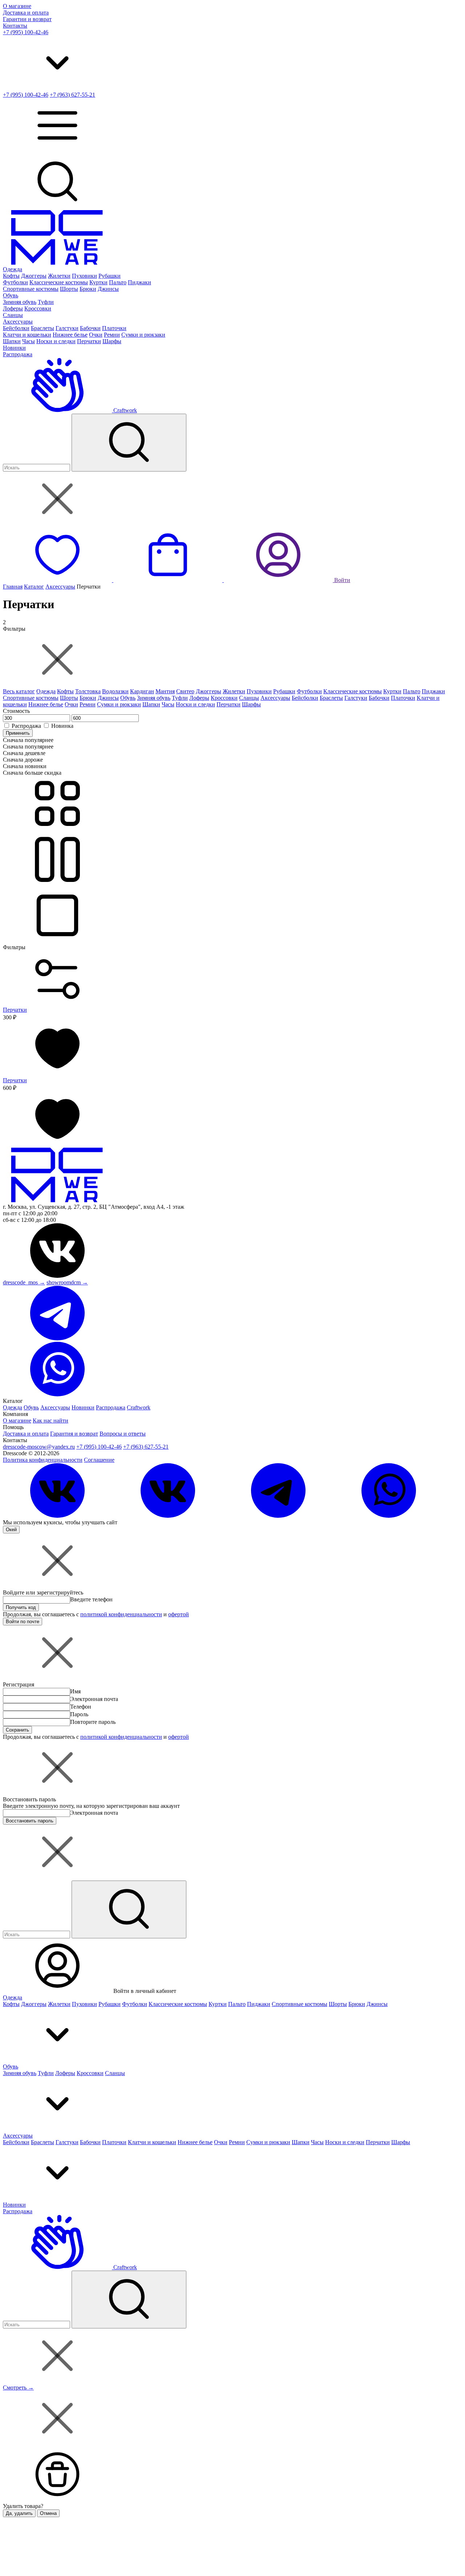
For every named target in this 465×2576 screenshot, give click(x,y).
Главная (13, 587)
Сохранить (17, 1730)
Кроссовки (38, 308)
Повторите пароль (93, 1722)
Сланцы (13, 315)
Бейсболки (16, 328)
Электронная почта (94, 1699)
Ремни (112, 335)
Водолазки (115, 691)
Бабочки (90, 328)
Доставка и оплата (26, 13)
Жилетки (59, 276)
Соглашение (99, 1460)
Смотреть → (18, 2388)
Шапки (12, 341)
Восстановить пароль (30, 1821)
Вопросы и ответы (123, 1434)
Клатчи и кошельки (27, 335)
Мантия (165, 691)
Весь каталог (19, 691)
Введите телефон (91, 1599)
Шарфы (112, 341)
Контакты (15, 26)
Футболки (15, 282)
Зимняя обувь (20, 302)
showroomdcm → (67, 1282)
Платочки (114, 328)
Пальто (118, 282)
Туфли (46, 302)
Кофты (11, 276)
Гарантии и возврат (27, 19)
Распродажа (18, 354)
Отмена (48, 2513)
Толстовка (88, 691)
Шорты (69, 289)
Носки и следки (56, 341)
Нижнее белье (70, 335)
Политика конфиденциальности (43, 1460)
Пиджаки (139, 282)
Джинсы (108, 289)
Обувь (11, 295)
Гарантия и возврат (74, 1434)
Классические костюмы (59, 282)
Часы (29, 341)
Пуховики (84, 276)
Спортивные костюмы (31, 289)
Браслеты (43, 328)
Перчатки (89, 341)
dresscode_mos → (24, 1282)
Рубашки (110, 276)
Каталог (34, 587)
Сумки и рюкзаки (143, 335)
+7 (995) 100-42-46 (26, 32)
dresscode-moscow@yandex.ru (39, 1447)
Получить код (21, 1607)
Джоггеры (34, 276)
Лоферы (13, 308)
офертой (179, 1614)
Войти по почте (23, 1622)
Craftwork (124, 410)
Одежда (13, 269)
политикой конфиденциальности (121, 1614)
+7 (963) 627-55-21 (72, 95)
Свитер (185, 691)
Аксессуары (18, 322)
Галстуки (67, 328)
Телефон (81, 1707)
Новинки (14, 348)
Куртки (98, 282)
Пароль (79, 1714)
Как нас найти (50, 1421)
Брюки (88, 289)
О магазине (17, 6)
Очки (96, 335)
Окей (11, 1530)
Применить (18, 733)
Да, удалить (19, 2513)
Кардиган (142, 691)
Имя (75, 1691)
